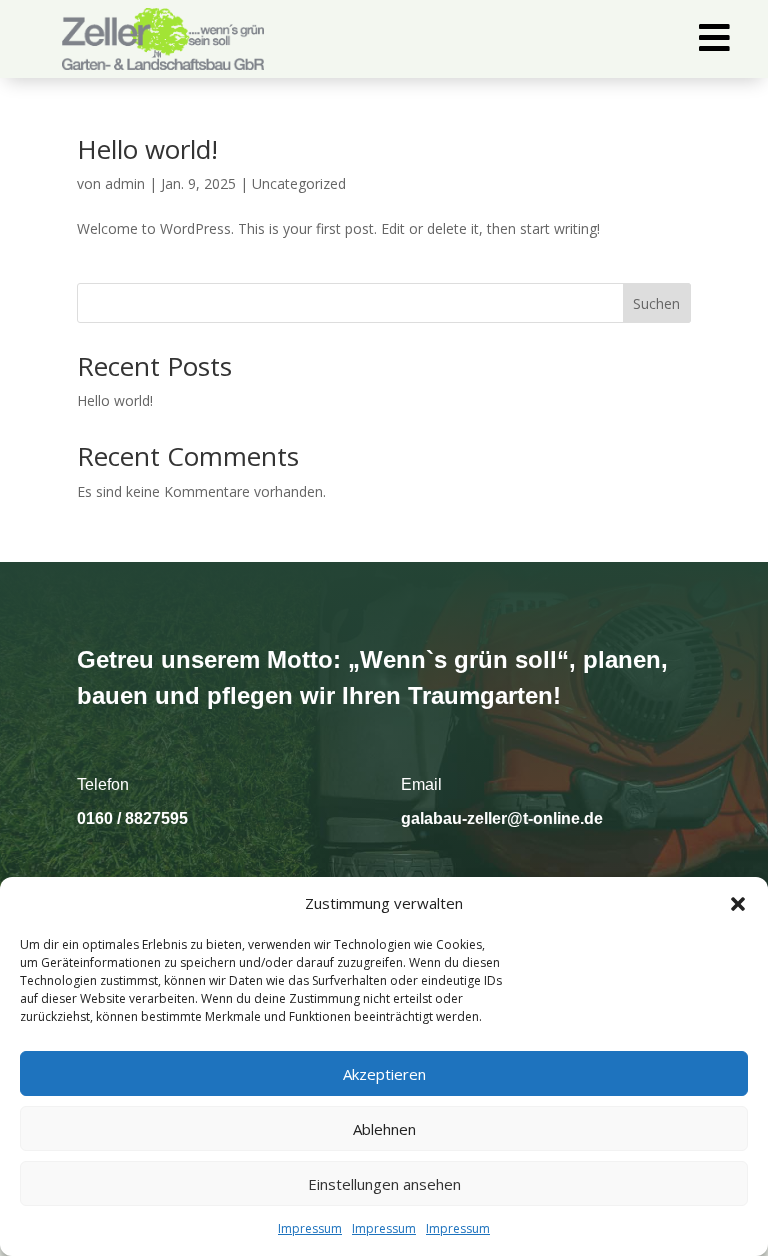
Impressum (310, 1228)
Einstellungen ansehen (384, 1184)
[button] (738, 904)
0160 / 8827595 (132, 818)
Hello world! (147, 149)
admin (125, 183)
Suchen (656, 303)
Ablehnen (384, 1129)
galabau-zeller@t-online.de (502, 818)
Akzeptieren (384, 1074)
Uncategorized (299, 183)
